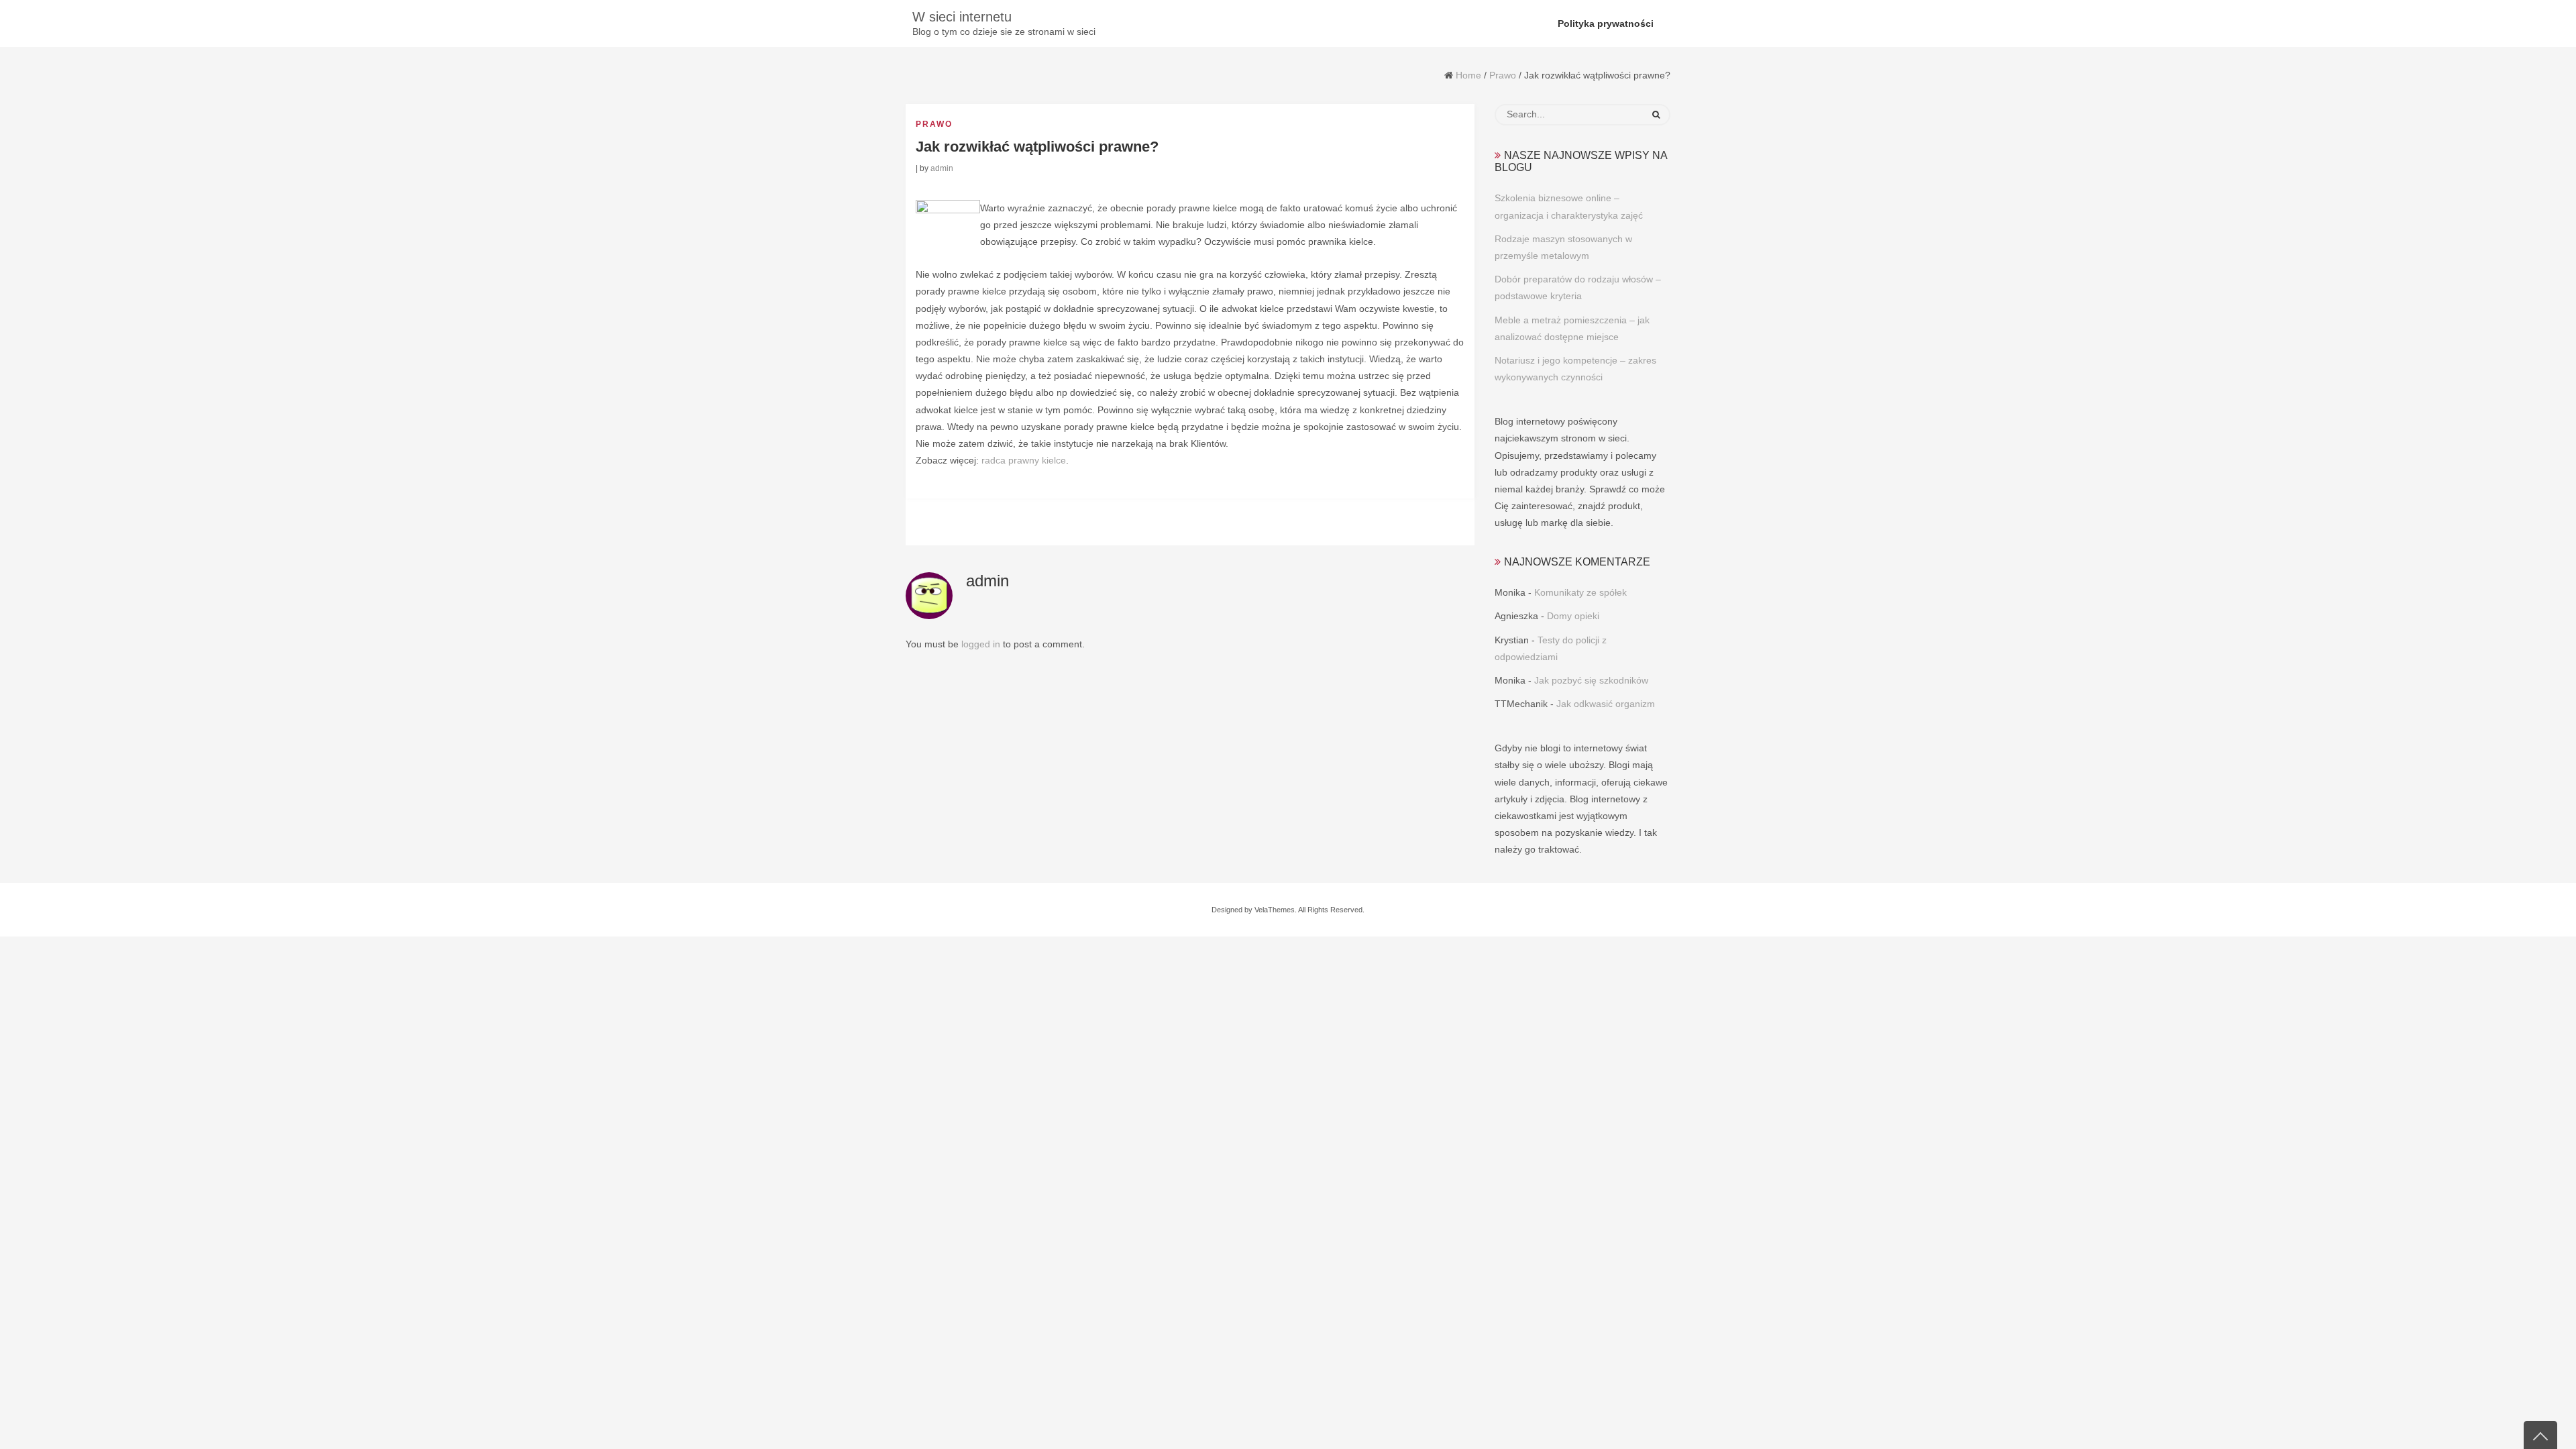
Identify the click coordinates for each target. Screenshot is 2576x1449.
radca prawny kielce (1024, 460)
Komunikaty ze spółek (1580, 592)
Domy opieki (1573, 616)
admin (942, 168)
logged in (981, 644)
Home (1468, 75)
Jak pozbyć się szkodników (1591, 680)
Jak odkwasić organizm (1606, 704)
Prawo (1503, 75)
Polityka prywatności (1606, 23)
